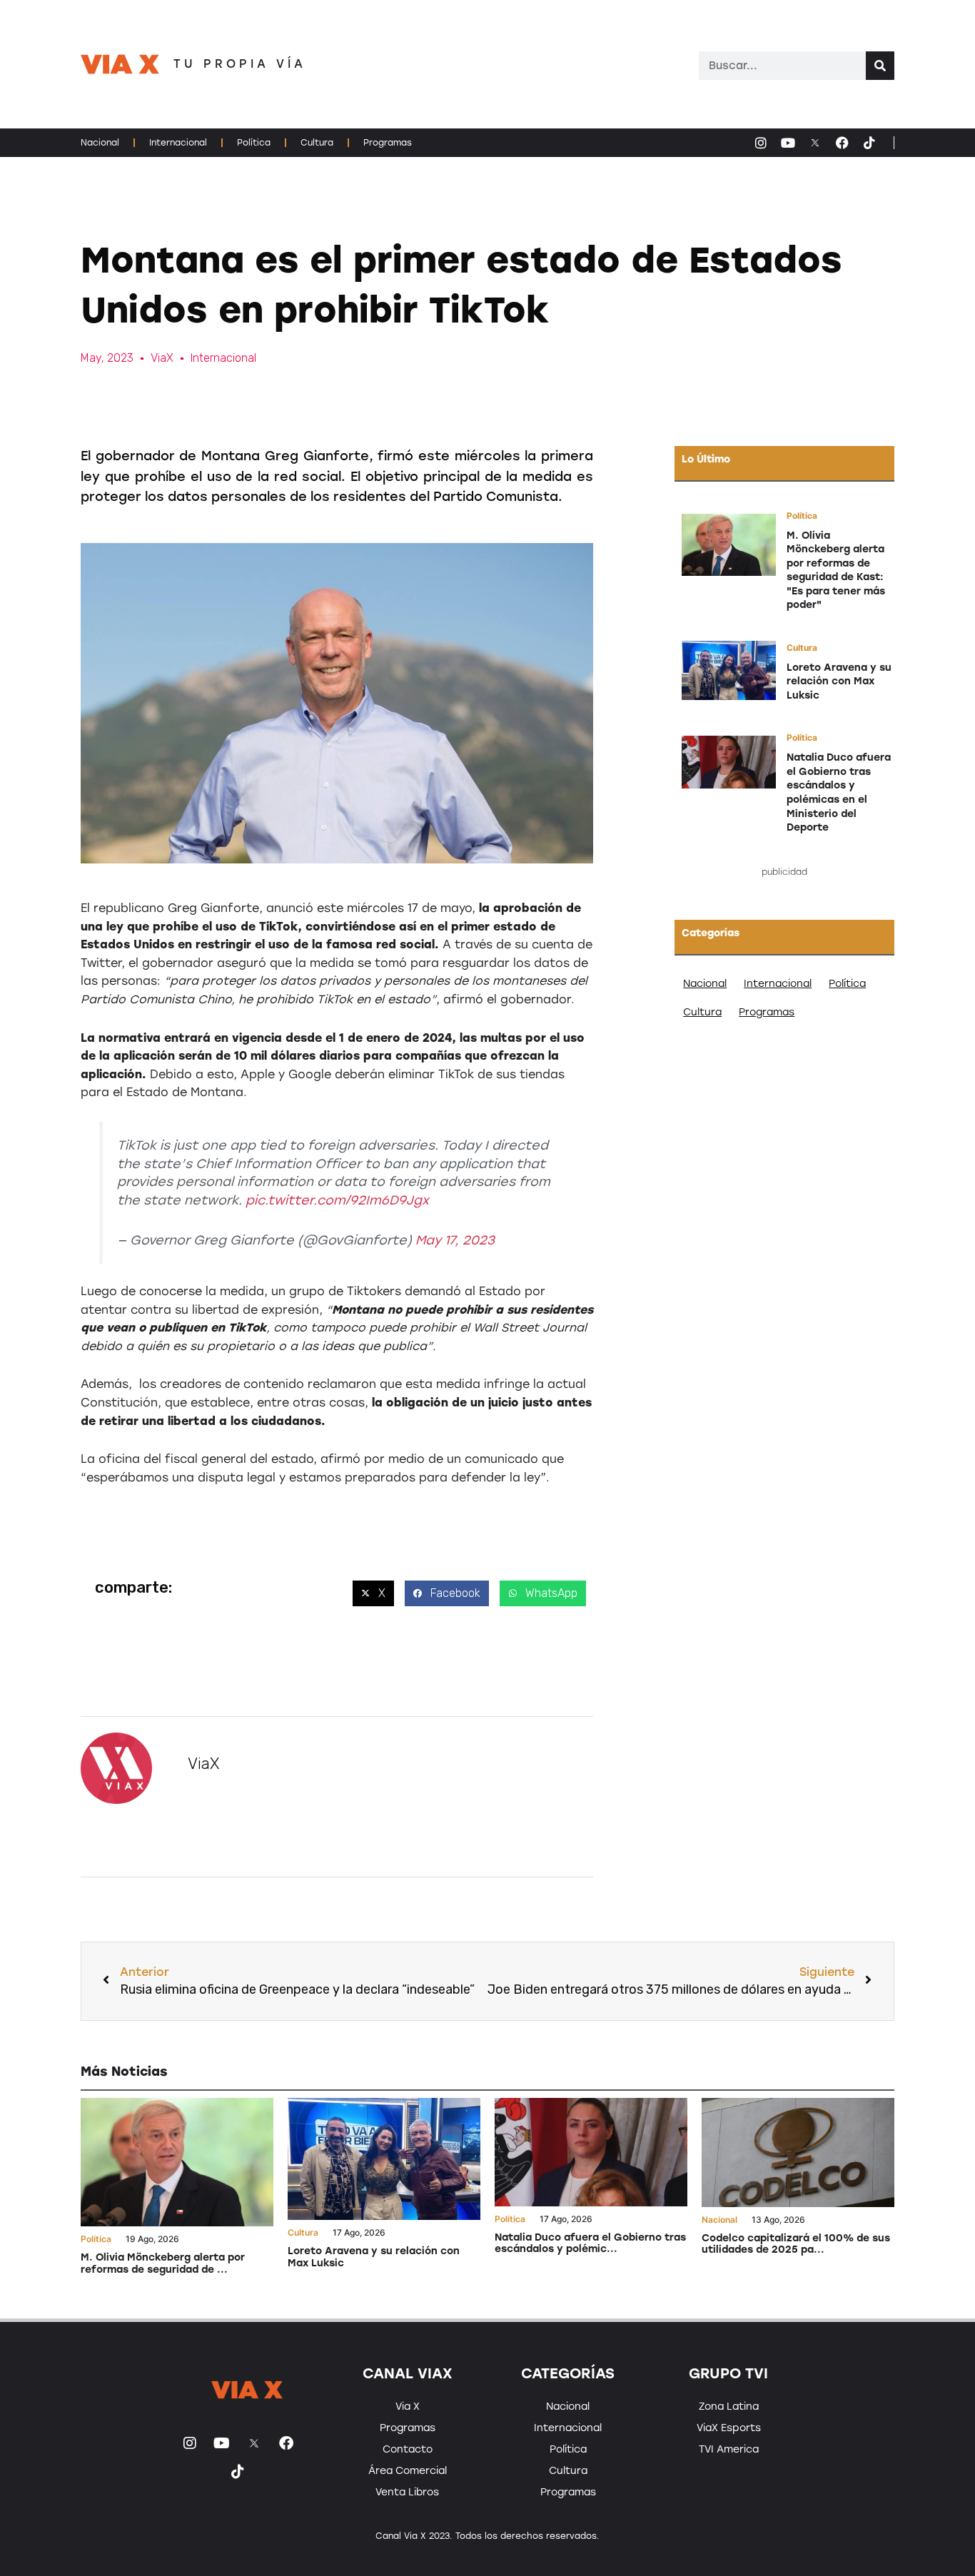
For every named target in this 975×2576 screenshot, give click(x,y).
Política (254, 143)
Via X (408, 2407)
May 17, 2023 (455, 1240)
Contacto (408, 2449)
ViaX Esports (729, 2428)
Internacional (178, 143)
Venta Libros (407, 2492)
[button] (373, 1593)
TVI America (729, 2449)
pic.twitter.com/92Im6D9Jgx (337, 1200)
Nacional (100, 143)
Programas (388, 143)
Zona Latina (729, 2407)
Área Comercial (408, 2471)
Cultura (317, 143)
